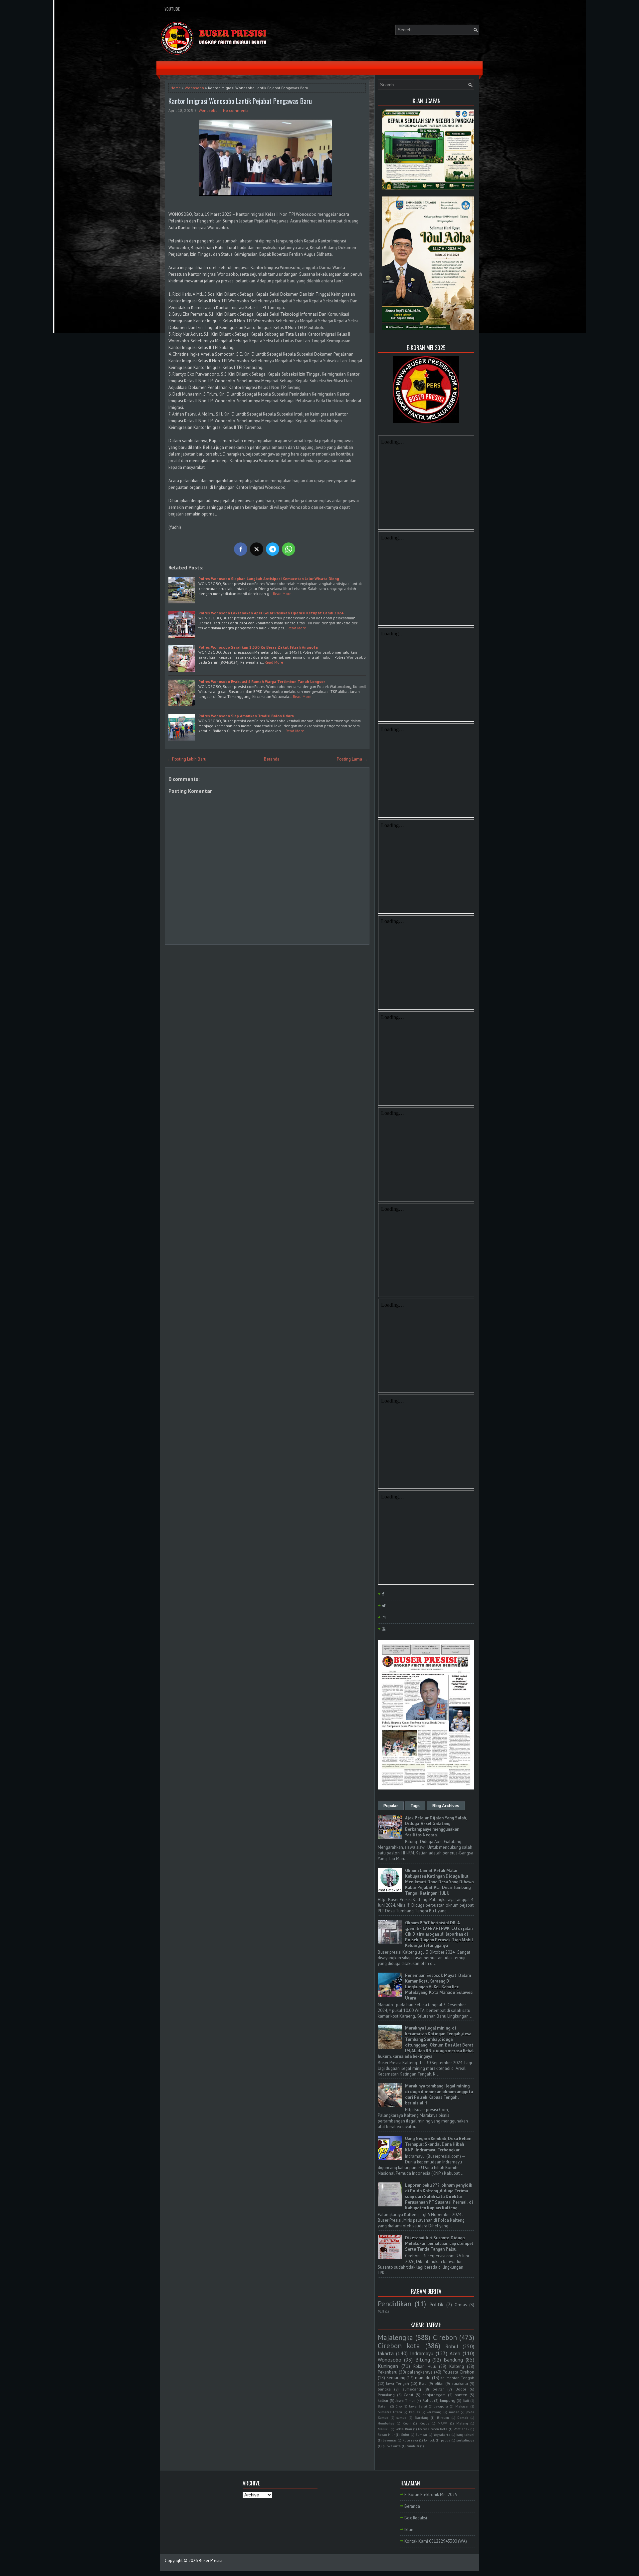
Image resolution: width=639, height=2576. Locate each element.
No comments (236, 110)
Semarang (396, 2378)
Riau (423, 2383)
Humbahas (386, 2423)
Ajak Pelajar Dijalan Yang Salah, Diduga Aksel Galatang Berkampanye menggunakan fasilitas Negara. (436, 1826)
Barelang (422, 2417)
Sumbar (421, 2434)
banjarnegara (434, 2395)
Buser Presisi (211, 2561)
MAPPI (443, 2423)
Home (176, 88)
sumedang (412, 2389)
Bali (466, 2401)
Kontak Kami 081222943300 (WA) (436, 2541)
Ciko (399, 2406)
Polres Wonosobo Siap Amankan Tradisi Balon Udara (246, 716)
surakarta (460, 2383)
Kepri (407, 2423)
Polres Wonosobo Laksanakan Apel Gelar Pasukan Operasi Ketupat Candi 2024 (271, 613)
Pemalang (386, 2395)
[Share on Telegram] (273, 549)
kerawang (434, 2412)
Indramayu (422, 2353)
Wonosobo (194, 88)
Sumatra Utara (390, 2412)
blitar (439, 2383)
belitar (438, 2389)
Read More (282, 594)
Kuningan (388, 2366)
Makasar (462, 2406)
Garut (409, 2395)
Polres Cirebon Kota (433, 2429)
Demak (463, 2417)
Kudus (424, 2423)
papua (446, 2440)
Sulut (405, 2434)
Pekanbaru (388, 2372)
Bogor (461, 2389)
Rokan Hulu (425, 2366)
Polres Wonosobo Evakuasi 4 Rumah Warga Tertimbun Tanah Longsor (262, 681)
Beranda (272, 759)
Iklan (409, 2530)
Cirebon (445, 2337)
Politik (436, 2304)
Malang (462, 2423)
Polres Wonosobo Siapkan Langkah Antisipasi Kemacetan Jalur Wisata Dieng (269, 579)
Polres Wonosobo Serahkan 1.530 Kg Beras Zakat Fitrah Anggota (258, 647)
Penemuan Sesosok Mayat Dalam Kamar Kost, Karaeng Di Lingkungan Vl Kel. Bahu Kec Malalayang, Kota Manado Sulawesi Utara (439, 1987)
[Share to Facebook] (241, 549)
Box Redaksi (416, 2518)
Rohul (452, 2346)
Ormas (461, 2305)
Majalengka (395, 2337)
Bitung (423, 2360)
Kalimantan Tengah (457, 2378)
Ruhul (427, 2400)
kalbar (383, 2400)
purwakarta (392, 2446)
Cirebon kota (399, 2346)
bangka (384, 2389)
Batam (383, 2406)
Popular (391, 1806)
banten (461, 2395)
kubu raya (410, 2440)
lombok (429, 2440)
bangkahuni (465, 2434)
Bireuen (443, 2417)
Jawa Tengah (398, 2383)
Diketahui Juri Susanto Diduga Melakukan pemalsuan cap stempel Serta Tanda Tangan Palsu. (439, 2244)
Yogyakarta (442, 2434)
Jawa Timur (405, 2400)
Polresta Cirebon (458, 2372)
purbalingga (465, 2440)
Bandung (453, 2360)
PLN (381, 2311)
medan (454, 2412)
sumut (401, 2417)
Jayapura (441, 2406)
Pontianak (461, 2429)
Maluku (384, 2429)
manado (423, 2378)
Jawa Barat (418, 2406)
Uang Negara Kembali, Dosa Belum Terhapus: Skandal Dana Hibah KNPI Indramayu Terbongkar (438, 2144)
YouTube (172, 9)
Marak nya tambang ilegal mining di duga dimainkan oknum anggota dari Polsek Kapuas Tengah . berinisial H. (439, 2094)
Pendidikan (395, 2304)
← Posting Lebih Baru (187, 759)
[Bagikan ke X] (257, 549)
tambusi (413, 2446)
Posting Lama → (352, 759)
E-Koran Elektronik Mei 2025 (431, 2495)
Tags (415, 1806)
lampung (448, 2400)
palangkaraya (420, 2372)
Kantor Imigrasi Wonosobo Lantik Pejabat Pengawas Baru (240, 101)
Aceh (455, 2353)
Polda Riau (404, 2429)
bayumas (390, 2440)
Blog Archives (446, 1806)
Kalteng (457, 2366)
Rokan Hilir (386, 2434)
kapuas (414, 2412)
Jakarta (386, 2353)
